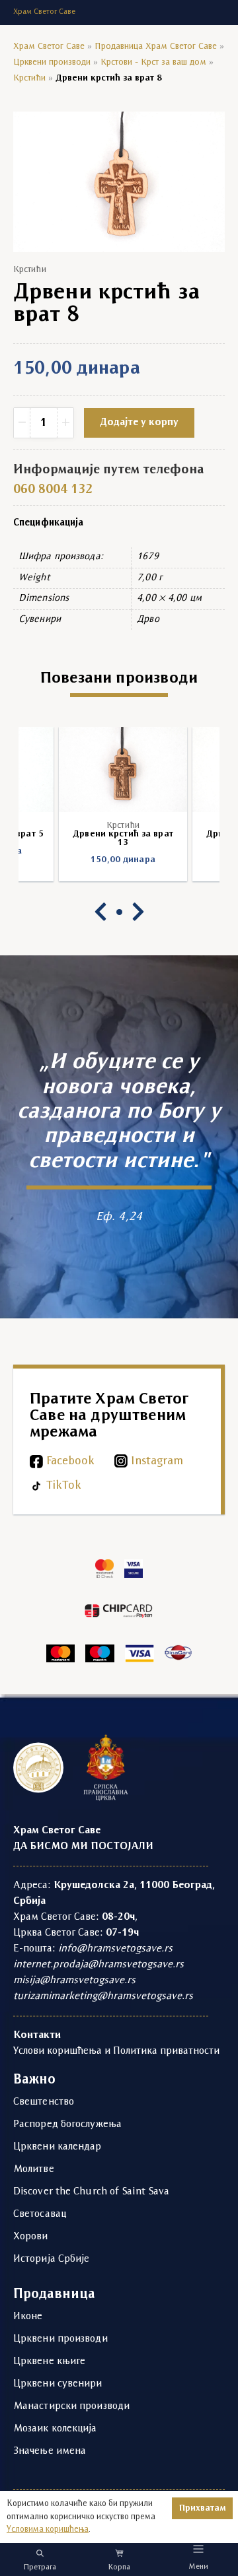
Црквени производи (52, 62)
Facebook (70, 1461)
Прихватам (202, 2508)
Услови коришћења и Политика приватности (116, 2051)
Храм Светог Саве (49, 47)
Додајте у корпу (139, 423)
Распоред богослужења (67, 2124)
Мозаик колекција (55, 2429)
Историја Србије (52, 2259)
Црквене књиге (49, 2361)
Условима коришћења (48, 2529)
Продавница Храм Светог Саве (156, 47)
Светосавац (40, 2214)
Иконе (28, 2317)
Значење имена (50, 2451)
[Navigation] (199, 2549)
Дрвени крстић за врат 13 (119, 838)
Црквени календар (58, 2147)
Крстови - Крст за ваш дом (153, 62)
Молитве (34, 2169)
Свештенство (44, 2102)
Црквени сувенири (58, 2384)
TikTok (64, 1486)
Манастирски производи (71, 2406)
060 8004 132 (53, 490)
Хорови (31, 2237)
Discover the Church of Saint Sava (91, 2192)
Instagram (157, 1461)
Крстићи (29, 78)
